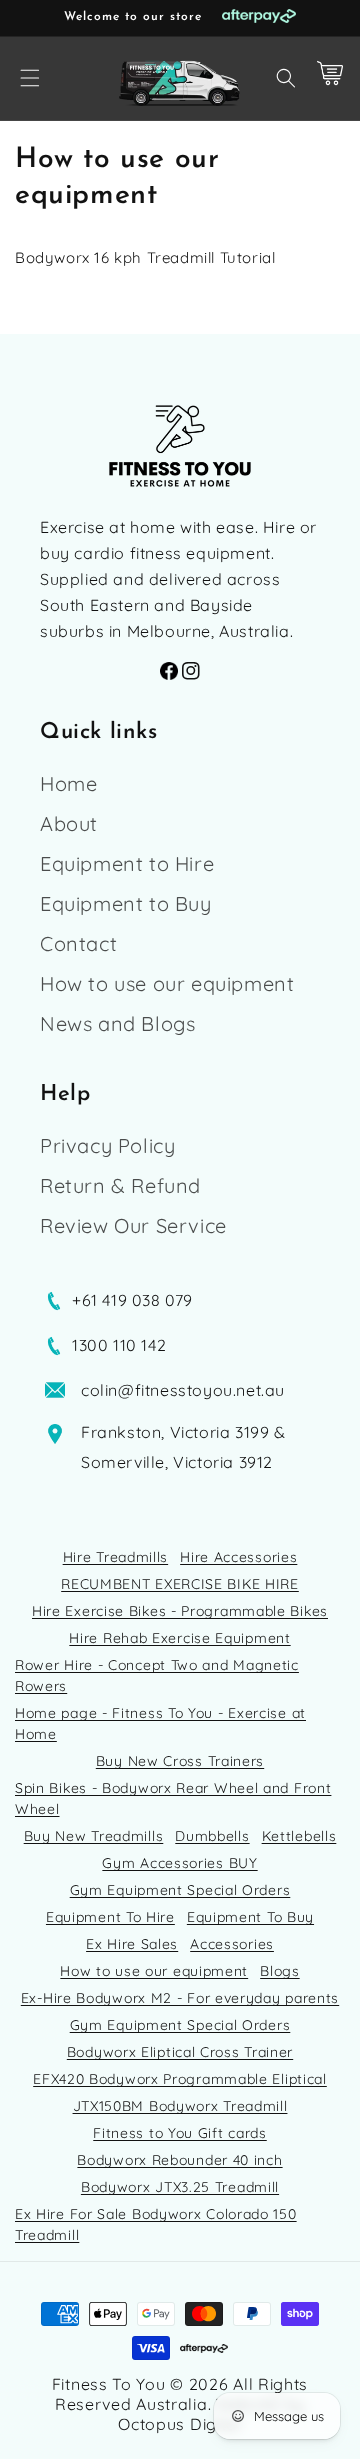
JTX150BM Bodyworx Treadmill (180, 2106)
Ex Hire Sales (132, 1944)
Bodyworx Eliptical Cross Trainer (180, 2052)
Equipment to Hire (127, 863)
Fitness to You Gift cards (180, 2133)
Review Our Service (133, 1225)
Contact (78, 943)
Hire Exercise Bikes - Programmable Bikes (180, 1611)
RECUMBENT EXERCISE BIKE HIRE (180, 1584)
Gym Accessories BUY (179, 1863)
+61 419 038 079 (132, 1300)
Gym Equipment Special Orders (180, 1890)
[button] (30, 78)
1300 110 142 (119, 1345)
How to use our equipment (167, 983)
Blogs (280, 1971)
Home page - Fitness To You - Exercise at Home (160, 1723)
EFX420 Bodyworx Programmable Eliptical (180, 2079)
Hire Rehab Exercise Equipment (179, 1638)
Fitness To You (109, 2384)
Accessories (232, 1944)
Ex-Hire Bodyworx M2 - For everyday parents (180, 1998)
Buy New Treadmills (94, 1836)
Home (68, 783)
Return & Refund (120, 1185)
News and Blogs (117, 1023)
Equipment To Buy (250, 1917)
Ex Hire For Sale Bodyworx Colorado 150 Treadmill (156, 2224)
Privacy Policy (107, 1145)
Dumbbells (212, 1836)
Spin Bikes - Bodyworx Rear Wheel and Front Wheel (173, 1798)
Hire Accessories (238, 1557)
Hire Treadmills (116, 1557)
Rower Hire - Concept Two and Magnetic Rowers (157, 1675)
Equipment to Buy (126, 903)
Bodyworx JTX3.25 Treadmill (180, 2187)
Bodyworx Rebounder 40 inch (179, 2160)
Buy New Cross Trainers (180, 1761)
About (69, 823)
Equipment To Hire (110, 1917)
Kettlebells (299, 1836)
